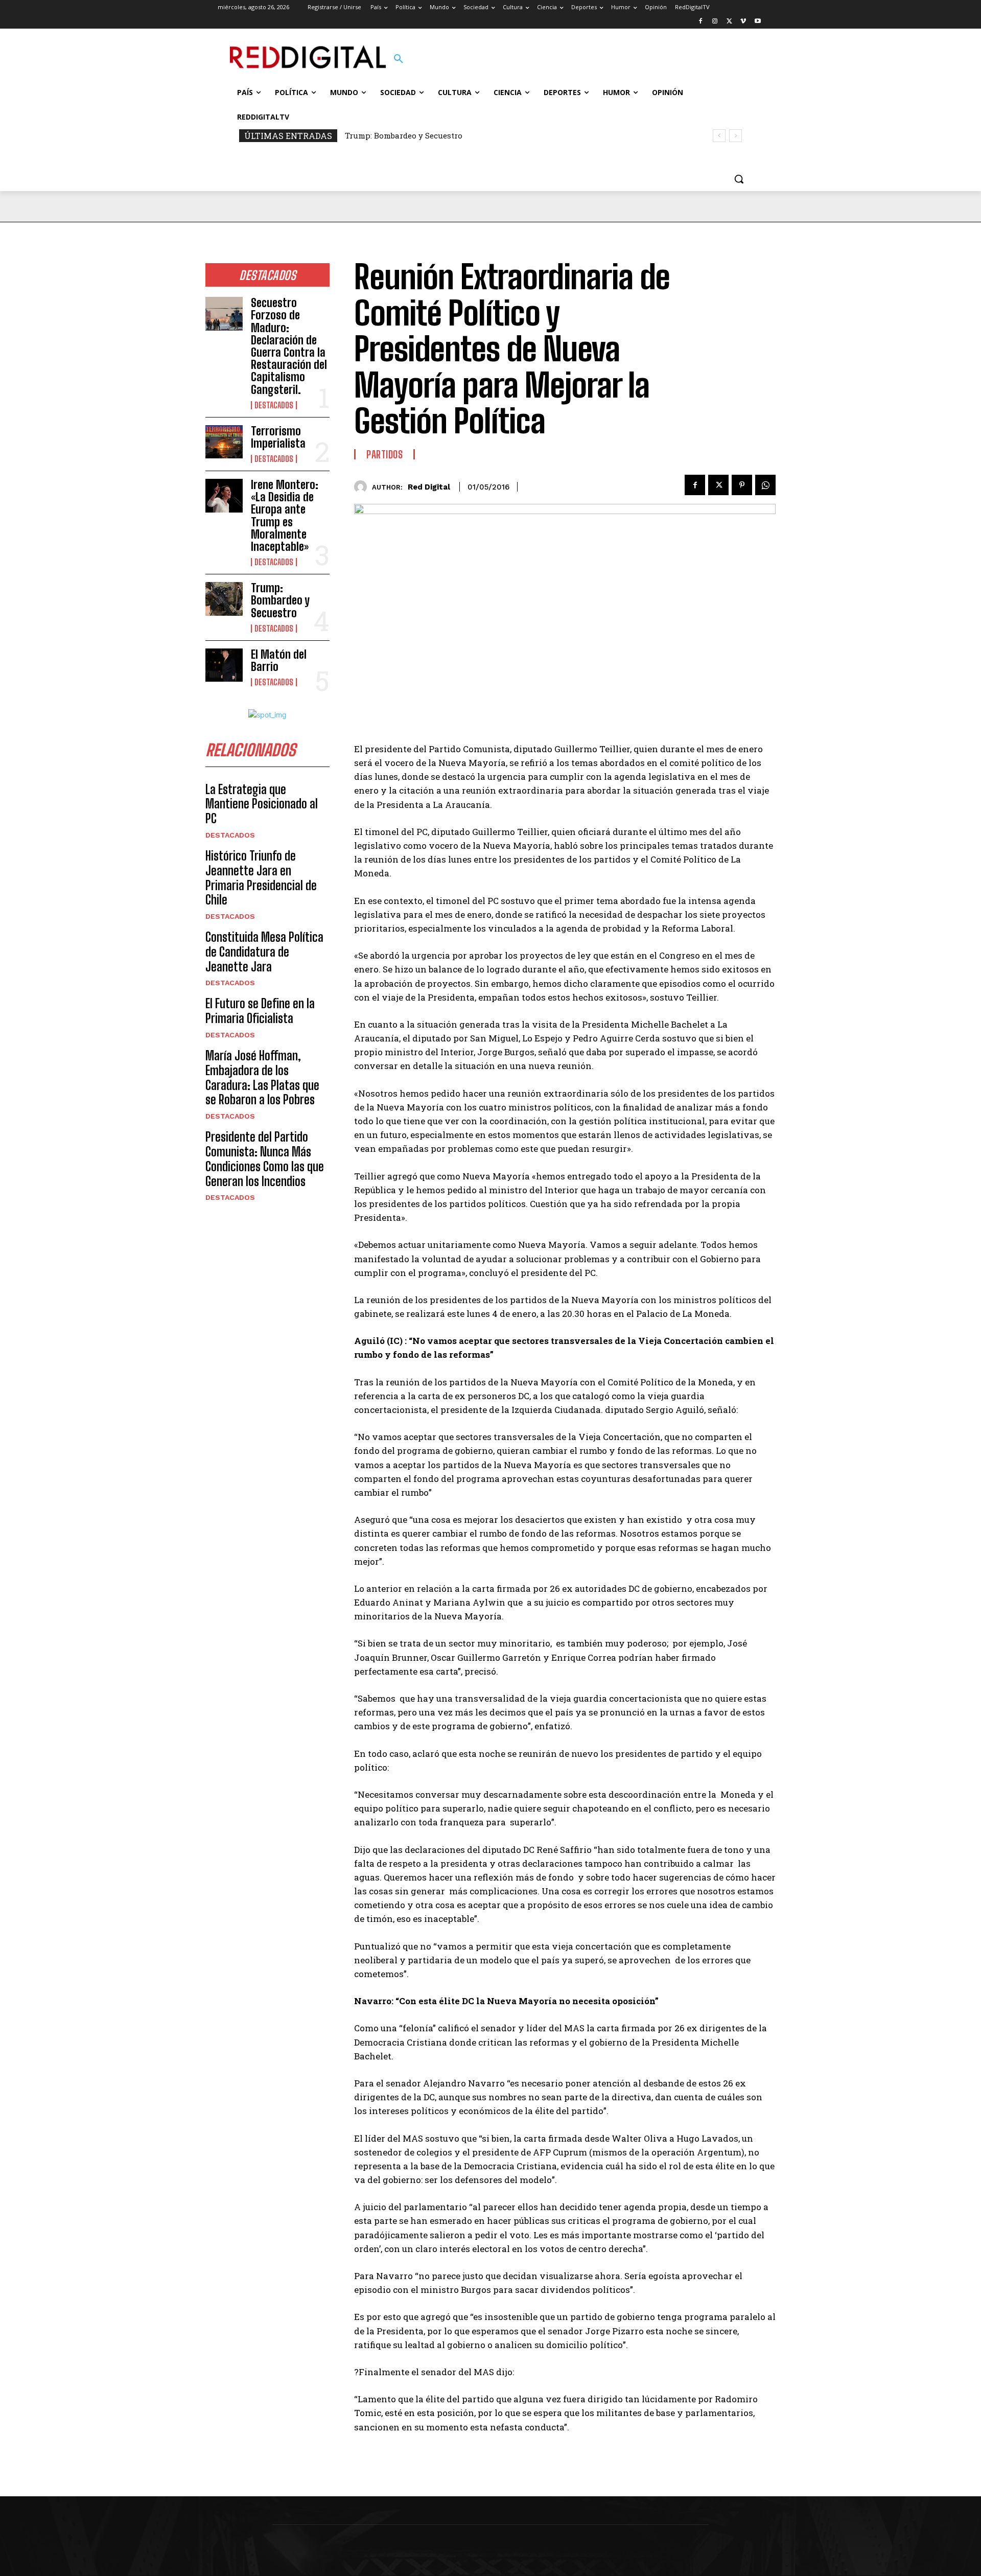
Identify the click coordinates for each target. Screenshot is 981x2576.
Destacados (274, 405)
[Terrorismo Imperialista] (224, 442)
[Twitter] (729, 22)
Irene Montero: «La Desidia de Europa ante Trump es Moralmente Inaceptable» (285, 516)
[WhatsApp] (765, 485)
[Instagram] (715, 22)
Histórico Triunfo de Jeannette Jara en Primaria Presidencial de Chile (261, 878)
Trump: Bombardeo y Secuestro (404, 135)
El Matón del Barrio (279, 660)
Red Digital (429, 487)
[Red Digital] (363, 487)
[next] (735, 136)
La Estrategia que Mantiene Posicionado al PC (262, 804)
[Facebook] (701, 22)
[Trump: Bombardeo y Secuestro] (224, 599)
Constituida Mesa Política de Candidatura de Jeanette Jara (264, 952)
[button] (399, 59)
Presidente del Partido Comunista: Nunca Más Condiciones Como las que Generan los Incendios (265, 1159)
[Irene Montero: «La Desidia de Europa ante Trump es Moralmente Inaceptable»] (224, 496)
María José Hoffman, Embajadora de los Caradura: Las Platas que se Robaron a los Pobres (262, 1077)
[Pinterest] (742, 485)
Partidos (384, 454)
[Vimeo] (743, 22)
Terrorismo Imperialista (278, 437)
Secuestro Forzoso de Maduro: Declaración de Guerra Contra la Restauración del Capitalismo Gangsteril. (289, 346)
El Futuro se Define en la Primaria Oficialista (260, 1011)
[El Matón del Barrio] (224, 665)
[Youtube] (757, 22)
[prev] (719, 136)
